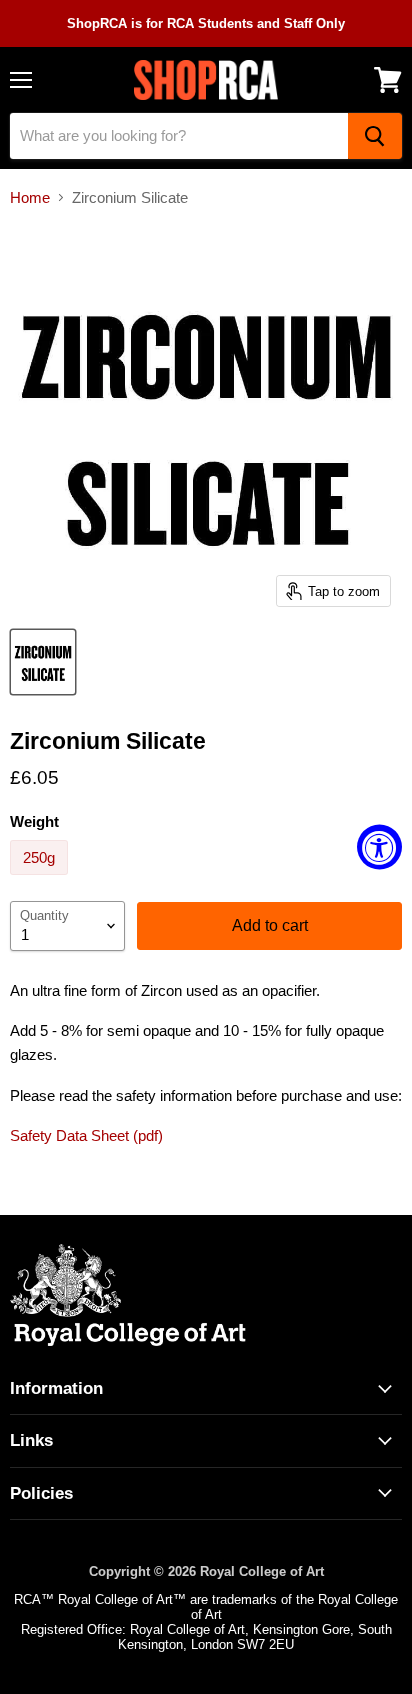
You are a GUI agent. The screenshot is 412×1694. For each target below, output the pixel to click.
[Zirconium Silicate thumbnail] (43, 662)
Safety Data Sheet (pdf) (86, 1135)
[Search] (375, 136)
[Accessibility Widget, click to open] (379, 847)
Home (30, 197)
